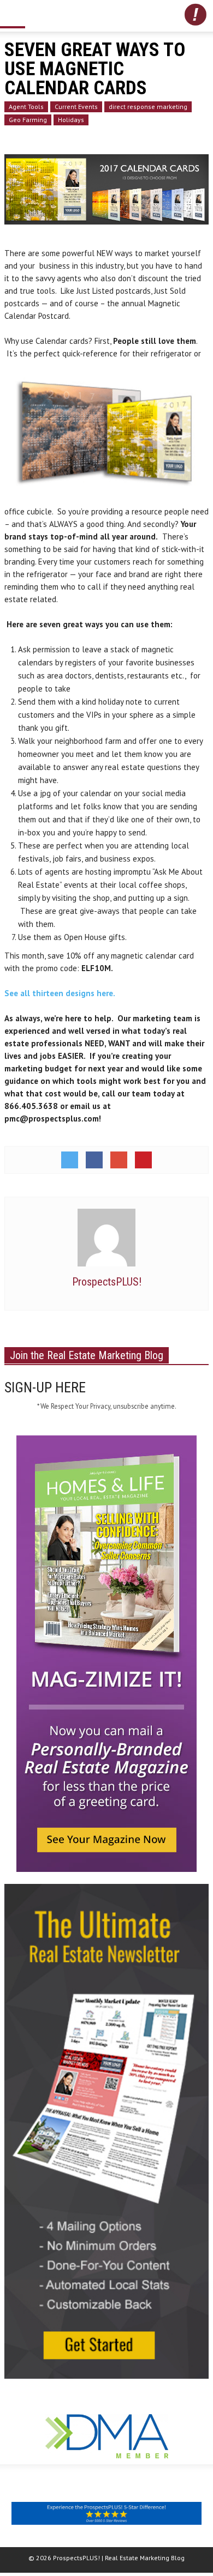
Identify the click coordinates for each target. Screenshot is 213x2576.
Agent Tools (26, 107)
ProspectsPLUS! (107, 1282)
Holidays (71, 120)
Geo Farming (28, 120)
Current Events (76, 107)
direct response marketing (148, 107)
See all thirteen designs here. (63, 993)
